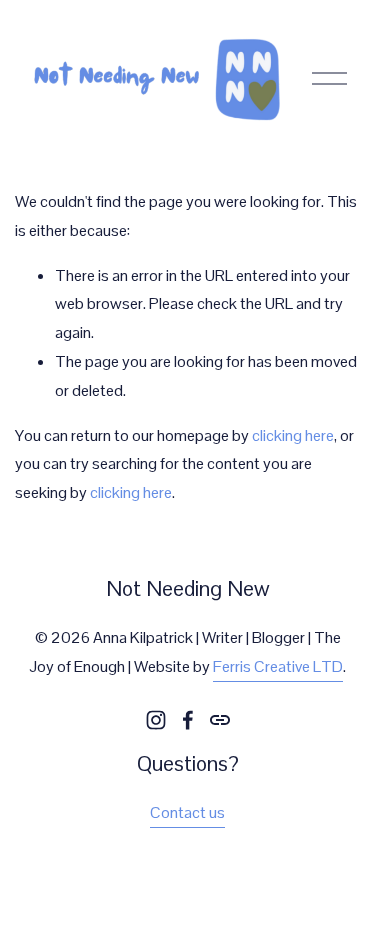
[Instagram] (156, 720)
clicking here (293, 435)
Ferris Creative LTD (278, 666)
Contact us (187, 812)
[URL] (220, 720)
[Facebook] (188, 720)
